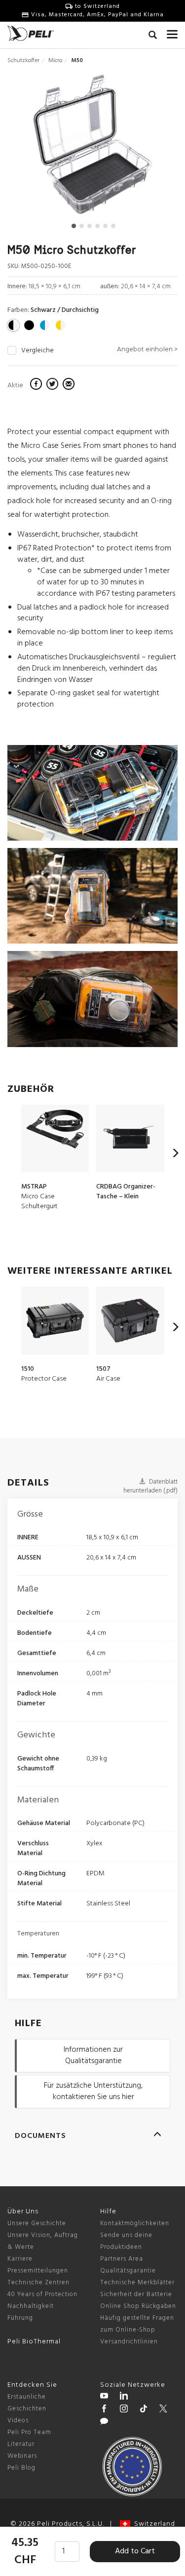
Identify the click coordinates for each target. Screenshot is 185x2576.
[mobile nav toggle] (172, 32)
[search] (153, 36)
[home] (31, 33)
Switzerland (153, 2524)
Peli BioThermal (34, 2342)
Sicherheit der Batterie (136, 2294)
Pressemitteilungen (38, 2271)
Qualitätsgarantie (128, 2271)
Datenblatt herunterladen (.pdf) (150, 1487)
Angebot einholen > (147, 350)
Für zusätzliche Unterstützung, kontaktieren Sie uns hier (93, 2091)
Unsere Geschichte (37, 2223)
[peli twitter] (163, 2410)
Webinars (22, 2456)
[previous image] (33, 148)
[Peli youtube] (104, 2397)
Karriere (20, 2259)
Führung (20, 2318)
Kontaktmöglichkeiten (135, 2223)
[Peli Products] (104, 2410)
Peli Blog (21, 2468)
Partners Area (122, 2259)
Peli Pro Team (29, 2432)
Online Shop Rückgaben (138, 2306)
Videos (18, 2421)
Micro (55, 61)
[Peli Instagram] (124, 2410)
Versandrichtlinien (129, 2342)
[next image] (151, 148)
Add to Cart (135, 2551)
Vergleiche (37, 351)
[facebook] (37, 385)
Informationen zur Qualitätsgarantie (93, 2055)
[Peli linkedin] (124, 2397)
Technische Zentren (38, 2283)
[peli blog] (104, 2423)
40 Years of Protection (42, 2294)
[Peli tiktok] (144, 2410)
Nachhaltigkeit (31, 2306)
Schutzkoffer (23, 61)
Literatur (21, 2444)
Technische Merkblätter (137, 2283)
